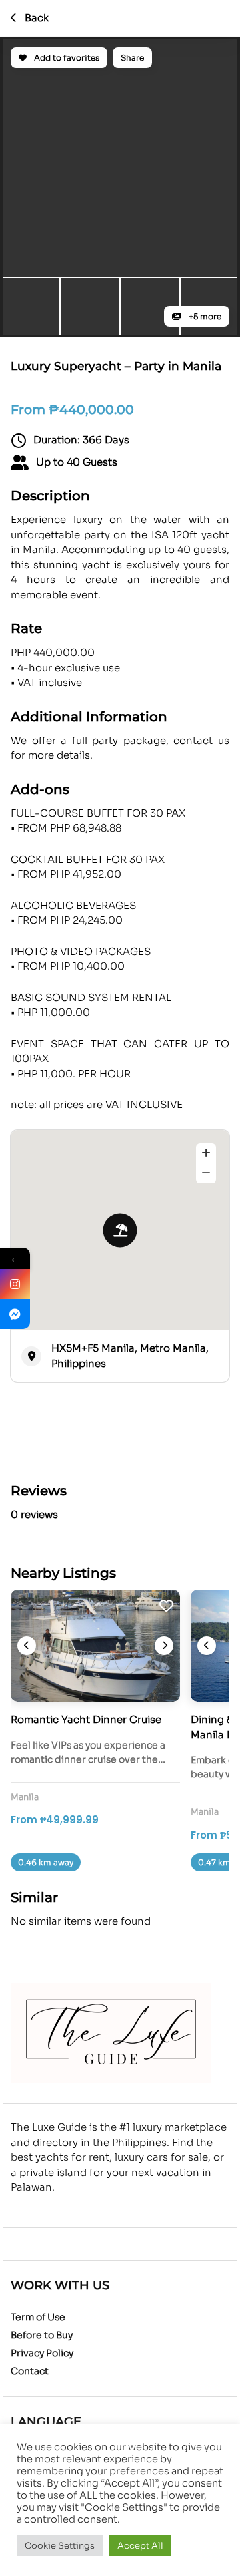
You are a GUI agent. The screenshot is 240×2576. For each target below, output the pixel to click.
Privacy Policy (42, 2353)
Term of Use (38, 2317)
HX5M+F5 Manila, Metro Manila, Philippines (130, 1356)
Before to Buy (42, 2335)
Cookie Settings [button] (60, 2546)
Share (132, 58)
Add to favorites (66, 58)
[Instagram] (15, 1284)
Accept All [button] (140, 2546)
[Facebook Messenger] (15, 1314)
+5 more (204, 316)
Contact (30, 2371)
